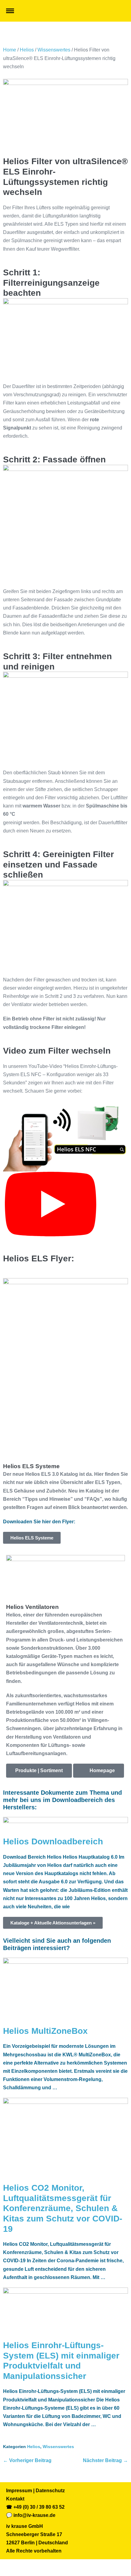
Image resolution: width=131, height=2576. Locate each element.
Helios (27, 50)
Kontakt (15, 2499)
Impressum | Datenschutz (35, 2491)
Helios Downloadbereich (53, 1841)
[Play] (51, 1205)
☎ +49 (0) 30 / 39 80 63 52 (35, 2507)
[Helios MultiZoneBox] (65, 1991)
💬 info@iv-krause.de (31, 2515)
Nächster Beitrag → (105, 2460)
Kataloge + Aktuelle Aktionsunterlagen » (53, 1923)
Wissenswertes (54, 50)
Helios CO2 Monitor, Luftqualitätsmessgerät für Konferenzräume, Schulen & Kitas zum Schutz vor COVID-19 (63, 2208)
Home (10, 50)
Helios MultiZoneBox (45, 2031)
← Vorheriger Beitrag (27, 2460)
